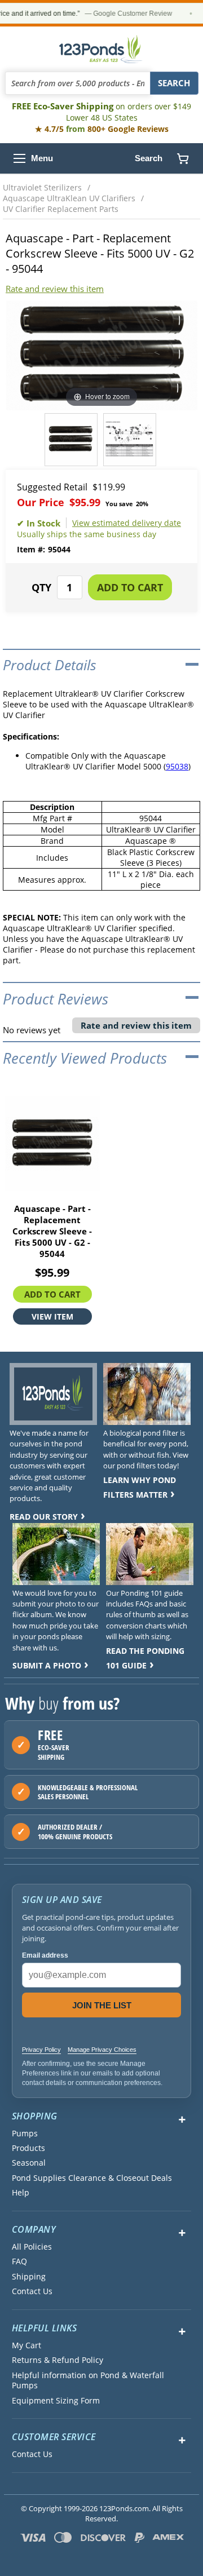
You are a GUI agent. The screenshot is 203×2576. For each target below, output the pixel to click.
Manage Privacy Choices (102, 2050)
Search (149, 158)
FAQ (19, 2261)
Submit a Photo (47, 1665)
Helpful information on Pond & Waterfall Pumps (88, 2380)
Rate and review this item (55, 289)
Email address (45, 1955)
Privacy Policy (41, 2050)
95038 (177, 766)
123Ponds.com (101, 49)
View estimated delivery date (127, 523)
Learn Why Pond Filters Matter (140, 1487)
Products (28, 2148)
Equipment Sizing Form (56, 2401)
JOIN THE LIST (102, 2005)
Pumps (25, 2134)
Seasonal (29, 2163)
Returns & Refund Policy (58, 2360)
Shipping (29, 2277)
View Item (52, 1316)
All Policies (32, 2247)
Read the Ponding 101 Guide (145, 1658)
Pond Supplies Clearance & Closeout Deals (92, 2178)
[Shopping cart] (183, 158)
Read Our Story (44, 1517)
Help (21, 2193)
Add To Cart (52, 1294)
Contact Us (32, 2291)
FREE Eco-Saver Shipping (101, 112)
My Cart (27, 2345)
